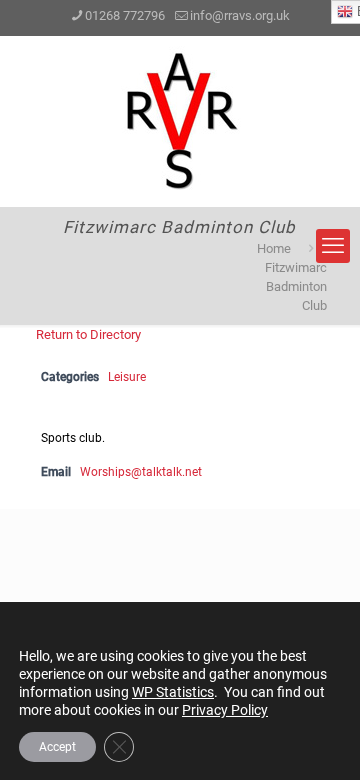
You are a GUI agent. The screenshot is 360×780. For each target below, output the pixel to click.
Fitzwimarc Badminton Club (296, 286)
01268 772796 (125, 15)
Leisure (127, 377)
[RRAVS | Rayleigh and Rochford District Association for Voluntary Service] (180, 121)
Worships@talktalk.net (141, 472)
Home (274, 248)
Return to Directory (88, 334)
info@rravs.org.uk (240, 15)
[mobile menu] (333, 246)
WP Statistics (173, 692)
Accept (57, 747)
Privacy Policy (225, 710)
